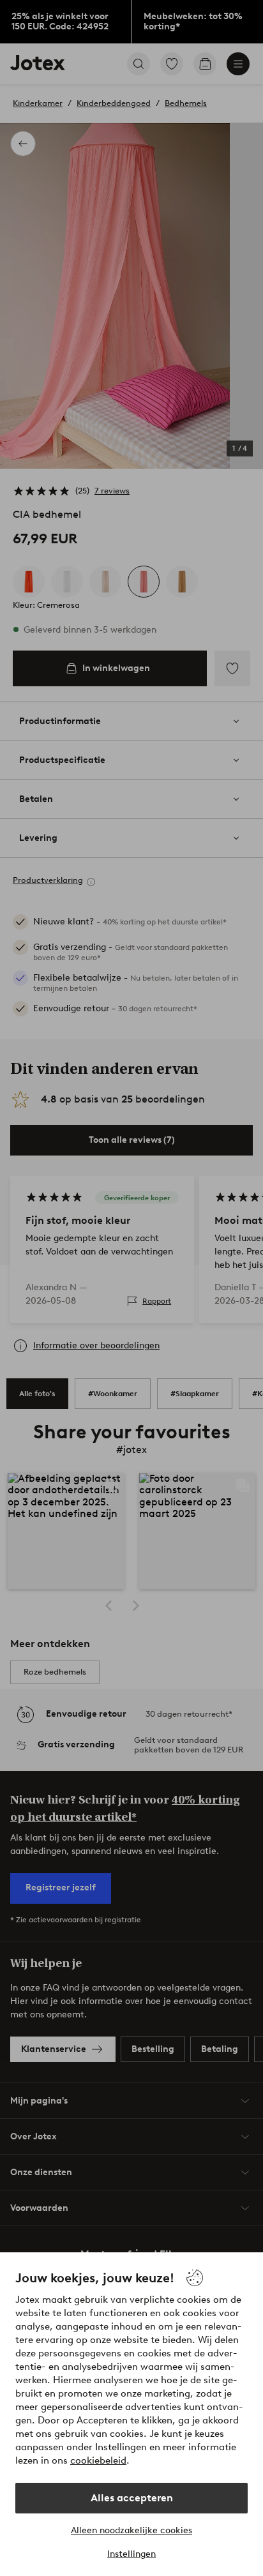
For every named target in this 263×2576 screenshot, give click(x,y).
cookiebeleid (98, 2460)
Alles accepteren (132, 2498)
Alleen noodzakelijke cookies (131, 2530)
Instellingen (131, 2554)
